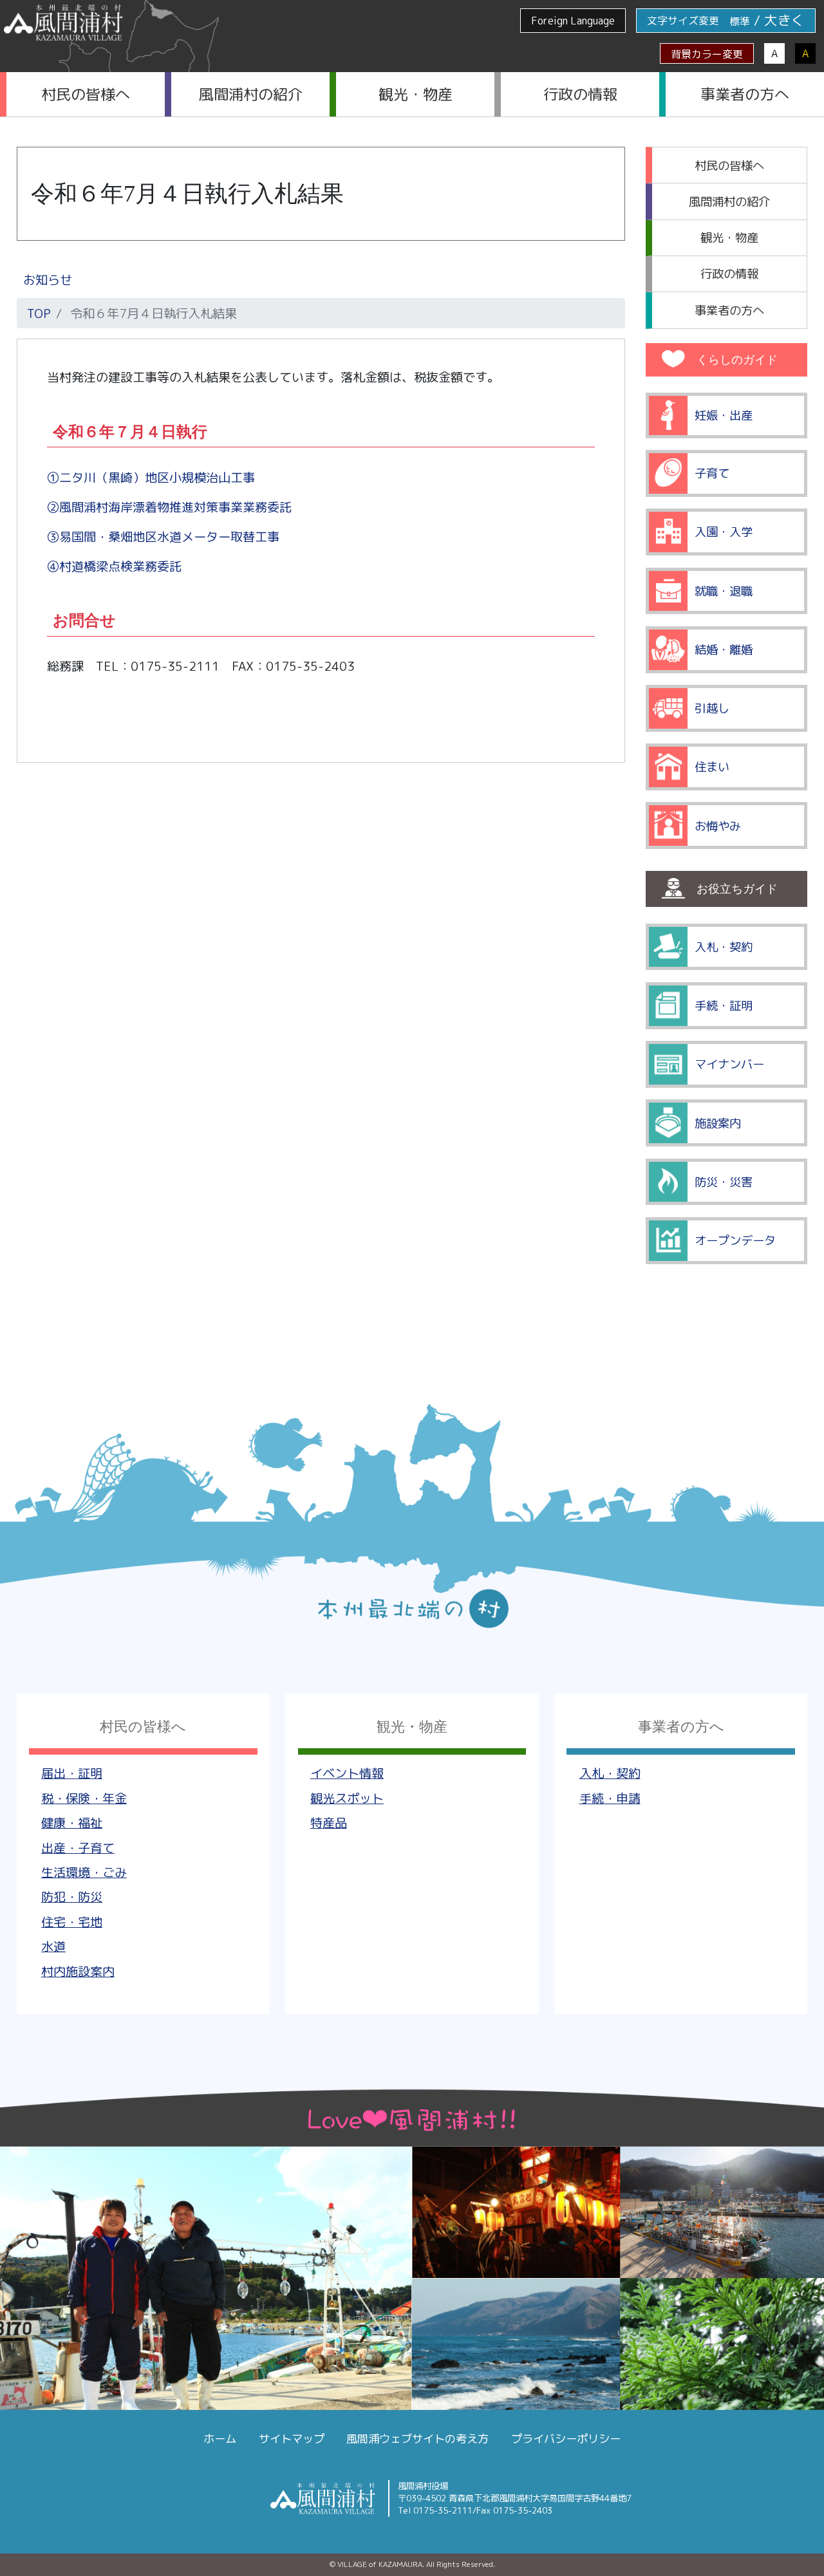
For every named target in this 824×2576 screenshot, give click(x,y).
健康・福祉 (72, 1823)
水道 (53, 1946)
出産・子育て (78, 1848)
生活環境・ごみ (84, 1872)
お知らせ (48, 280)
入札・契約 (610, 1773)
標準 (740, 21)
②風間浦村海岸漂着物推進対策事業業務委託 (169, 507)
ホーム (220, 2439)
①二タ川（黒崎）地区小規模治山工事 (151, 477)
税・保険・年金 (84, 1798)
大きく (784, 20)
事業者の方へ (745, 94)
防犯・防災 (72, 1897)
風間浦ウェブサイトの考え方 (417, 2439)
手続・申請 (610, 1798)
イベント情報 (347, 1773)
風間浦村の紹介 (251, 94)
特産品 (329, 1823)
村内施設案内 (78, 1971)
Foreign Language (573, 21)
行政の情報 (580, 94)
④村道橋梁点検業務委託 (114, 566)
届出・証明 (72, 1773)
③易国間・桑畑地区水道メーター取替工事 (163, 537)
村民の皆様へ (86, 94)
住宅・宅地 (72, 1922)
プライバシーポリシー (566, 2439)
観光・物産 (416, 94)
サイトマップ (292, 2439)
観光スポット (347, 1798)
